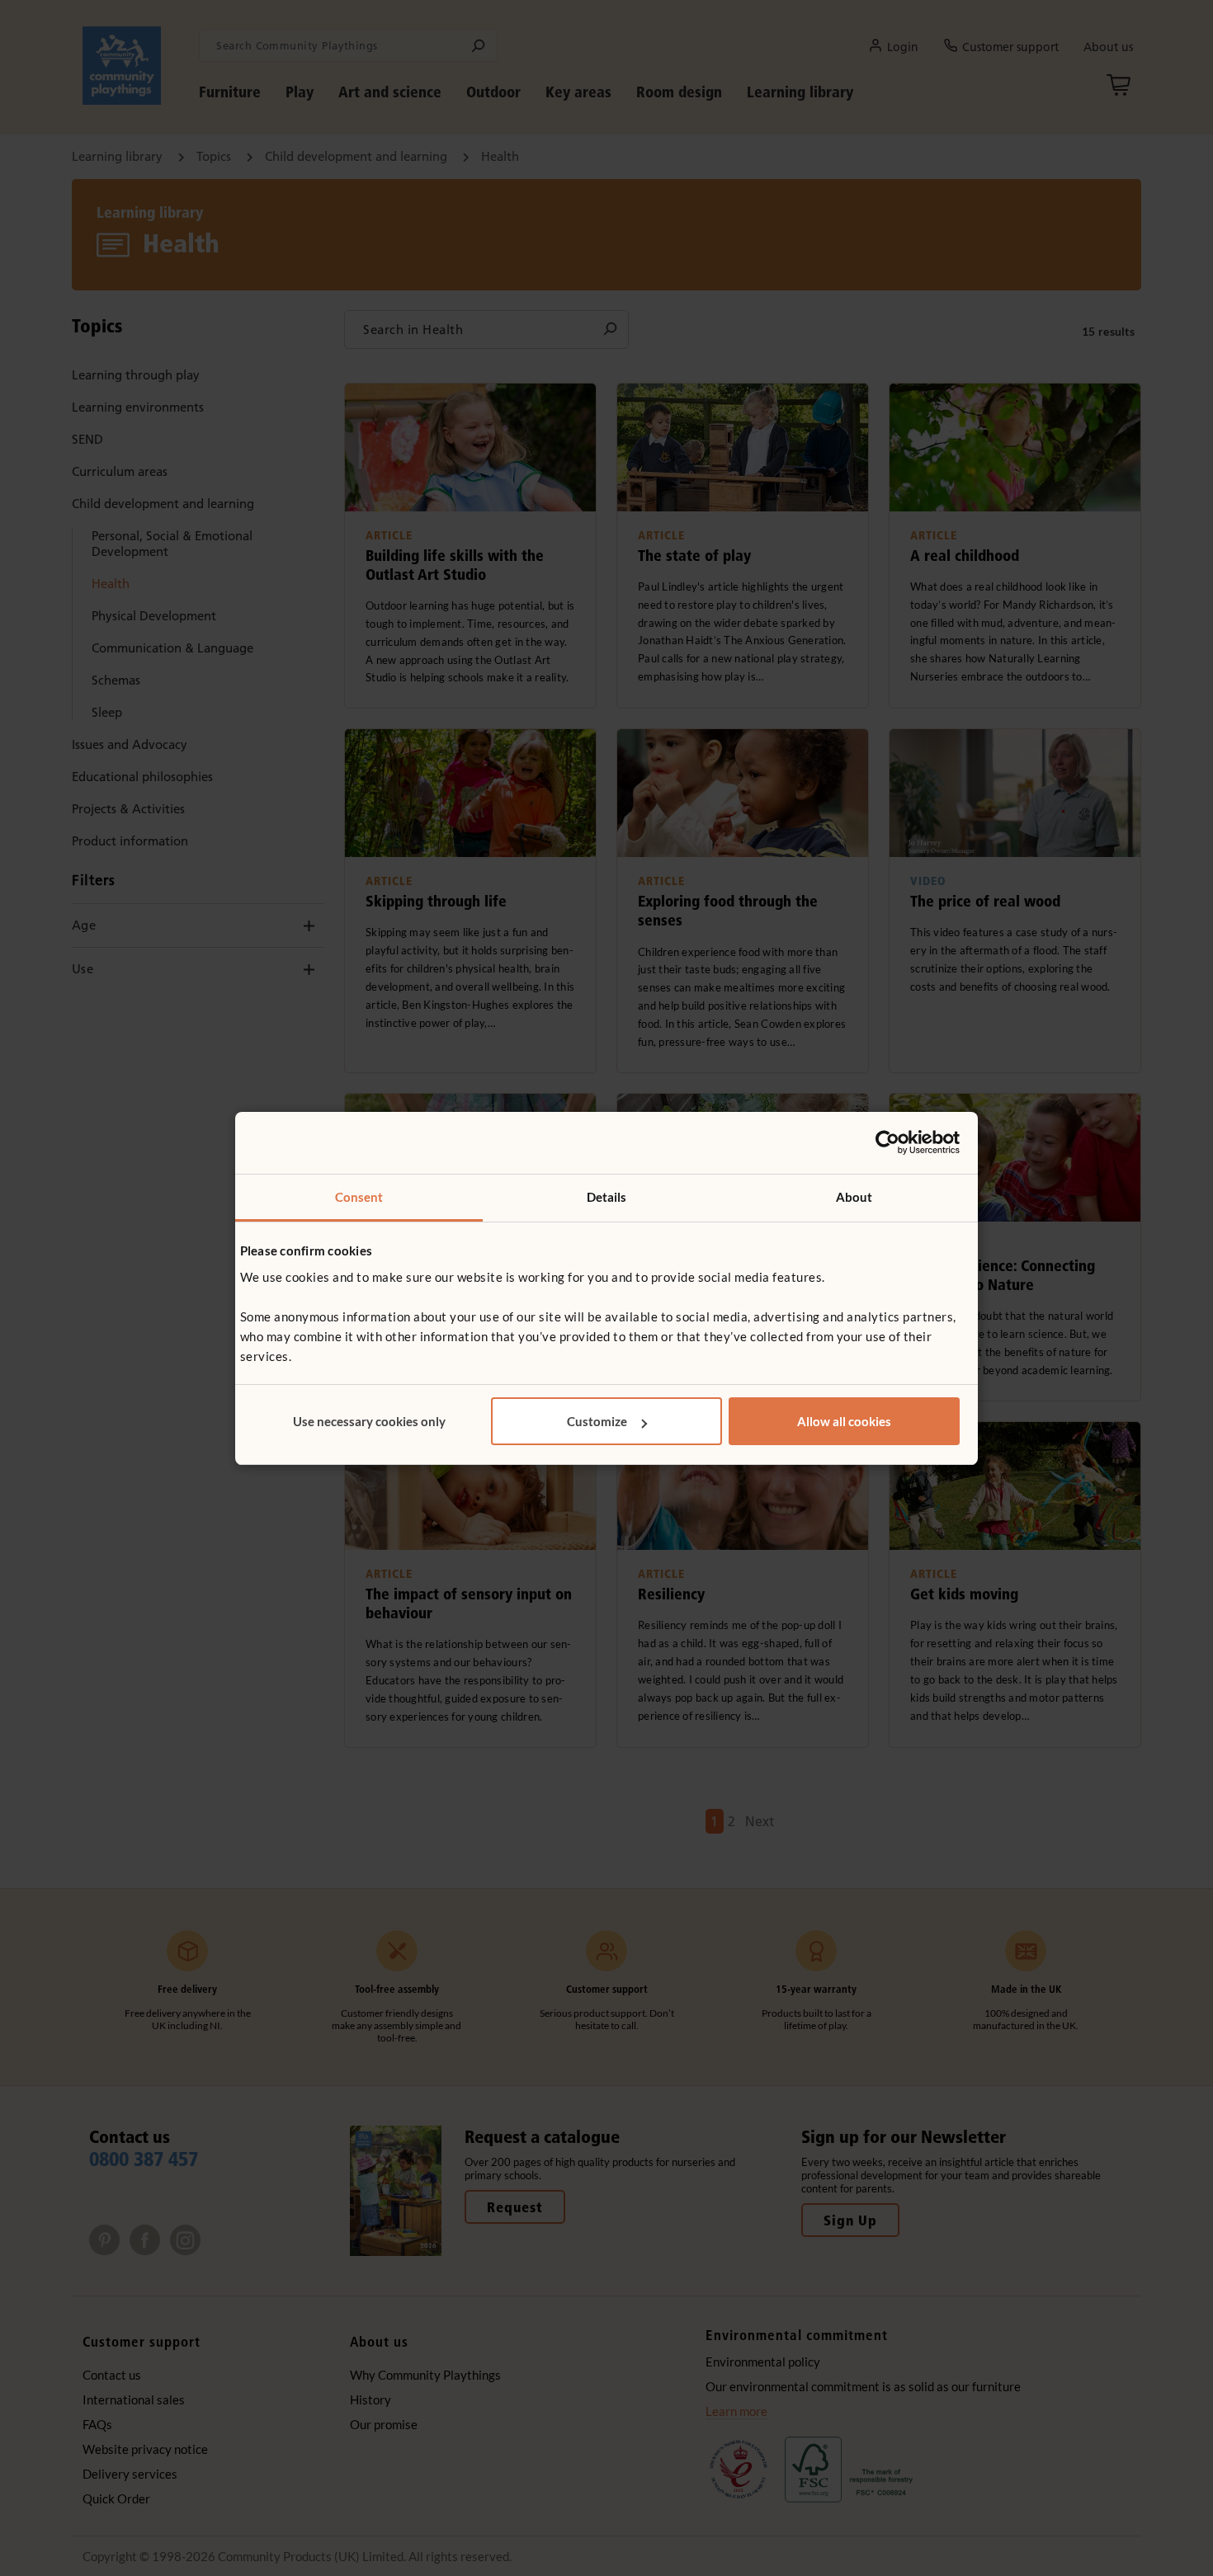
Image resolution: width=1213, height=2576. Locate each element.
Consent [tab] (359, 1197)
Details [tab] (607, 1197)
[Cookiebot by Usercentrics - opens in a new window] (887, 1142)
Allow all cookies (844, 1421)
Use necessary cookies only (369, 1421)
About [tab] (854, 1197)
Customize (597, 1421)
